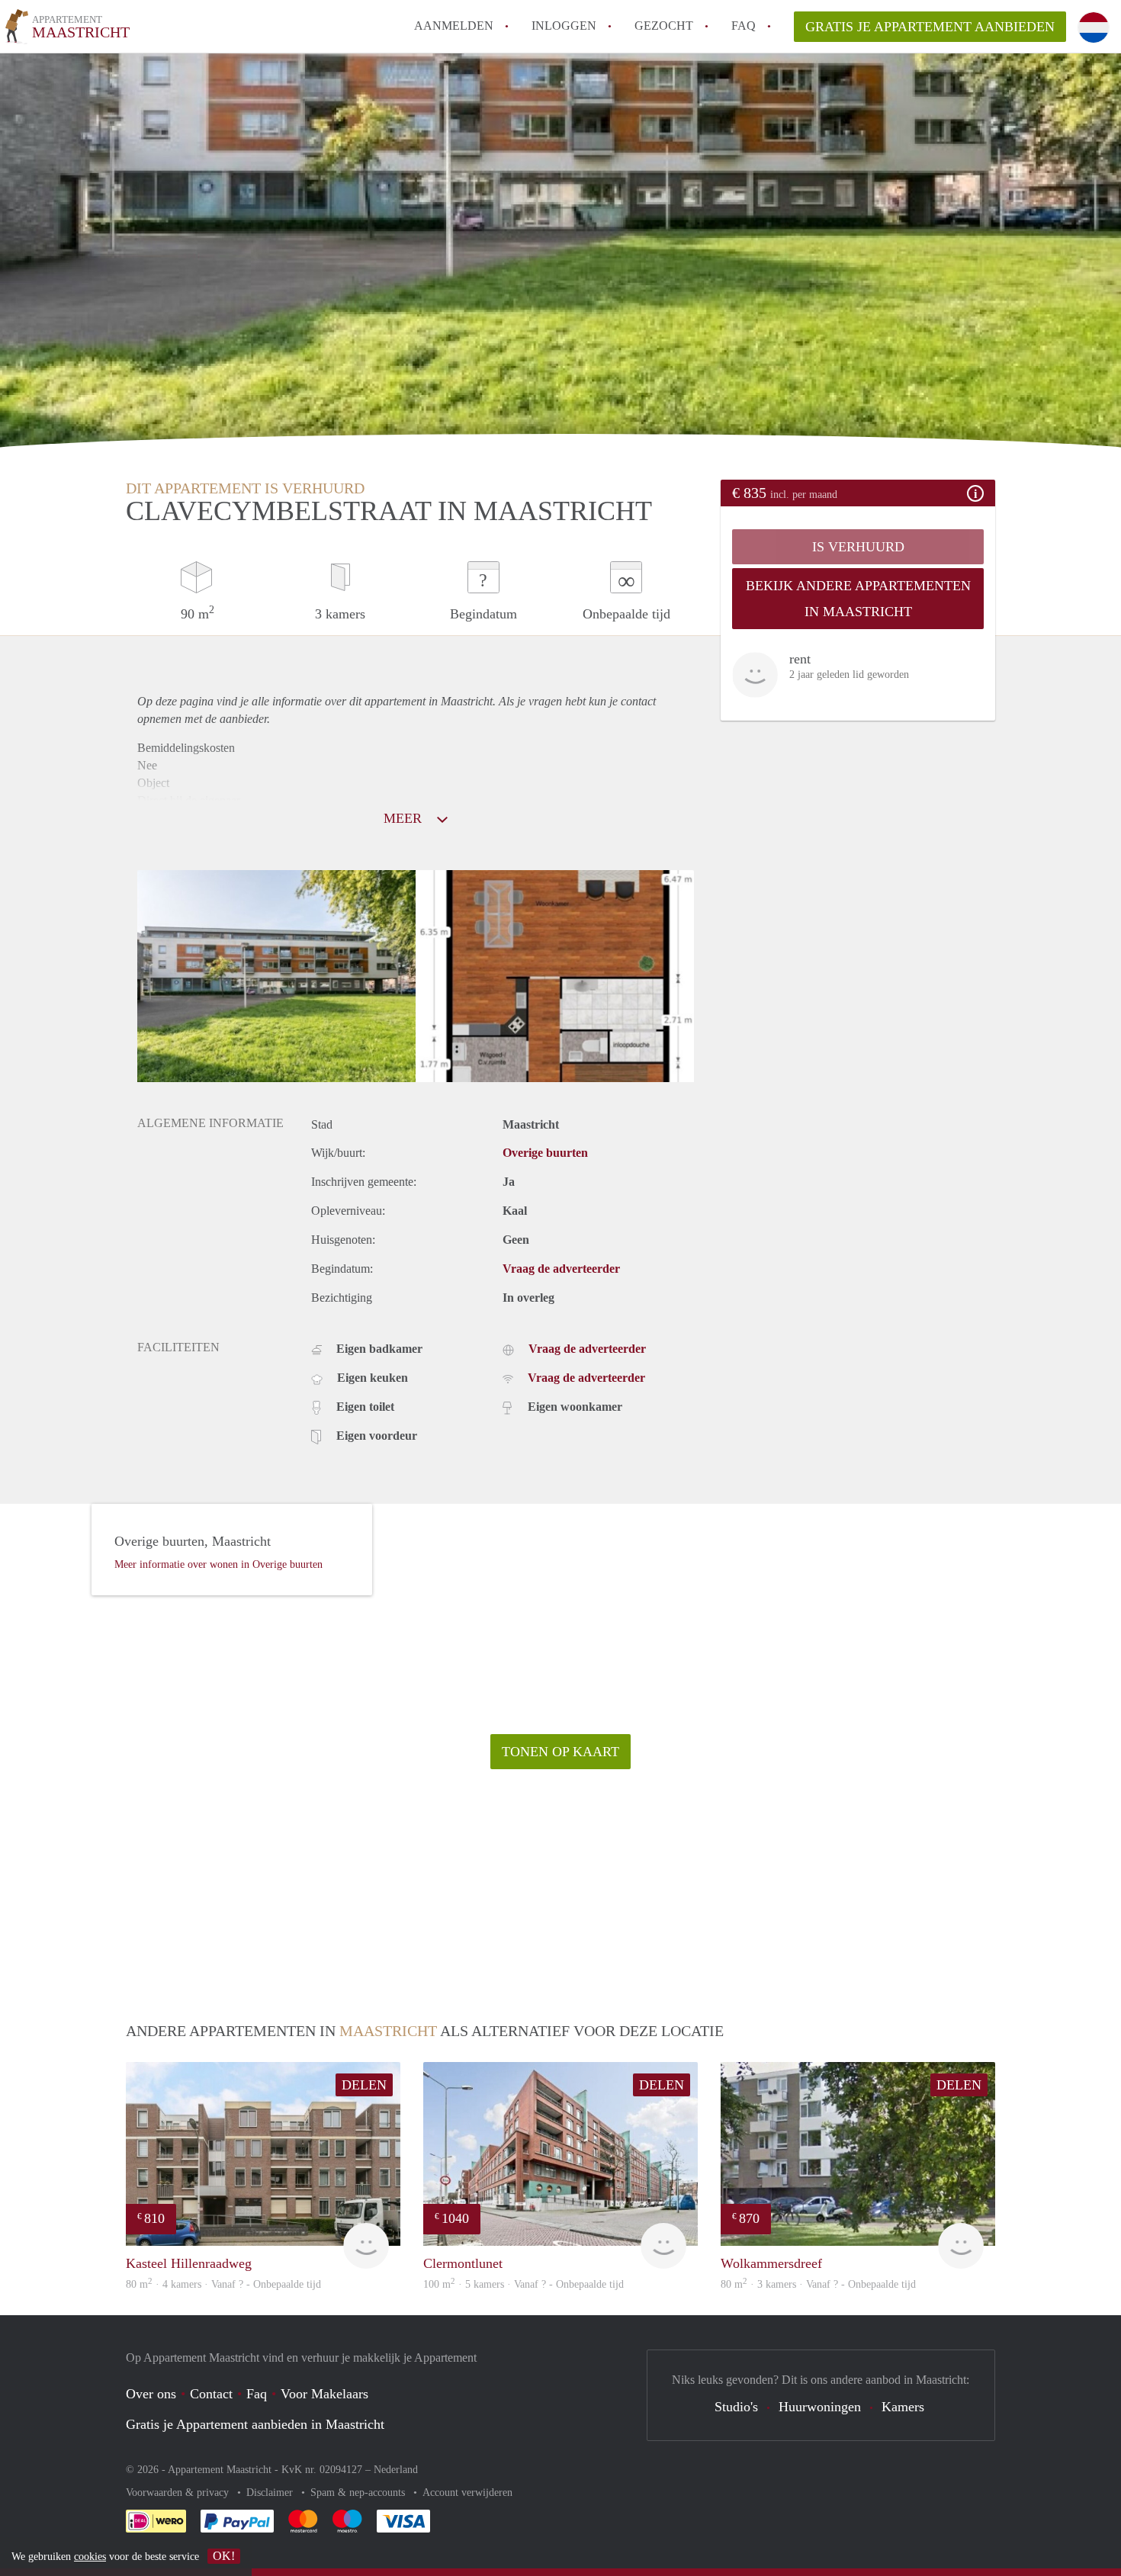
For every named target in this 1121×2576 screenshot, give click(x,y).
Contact (211, 2394)
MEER (405, 818)
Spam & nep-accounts (359, 2492)
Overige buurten (545, 1153)
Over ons (151, 2394)
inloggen (564, 26)
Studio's (736, 2407)
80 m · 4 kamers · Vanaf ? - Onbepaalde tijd (223, 2284)
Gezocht (664, 26)
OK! (224, 2556)
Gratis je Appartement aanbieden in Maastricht (255, 2424)
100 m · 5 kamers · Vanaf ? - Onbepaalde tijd (524, 2284)
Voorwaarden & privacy (179, 2492)
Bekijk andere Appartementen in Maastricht (858, 599)
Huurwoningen (820, 2407)
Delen (364, 2085)
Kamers (903, 2407)
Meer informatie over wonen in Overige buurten (218, 1564)
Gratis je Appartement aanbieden (930, 27)
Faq (257, 2394)
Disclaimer (271, 2492)
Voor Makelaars (324, 2394)
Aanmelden (454, 26)
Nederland (396, 2470)
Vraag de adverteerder (561, 1269)
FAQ (744, 26)
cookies (90, 2557)
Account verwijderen (467, 2492)
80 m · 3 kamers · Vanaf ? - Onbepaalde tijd (818, 2284)
